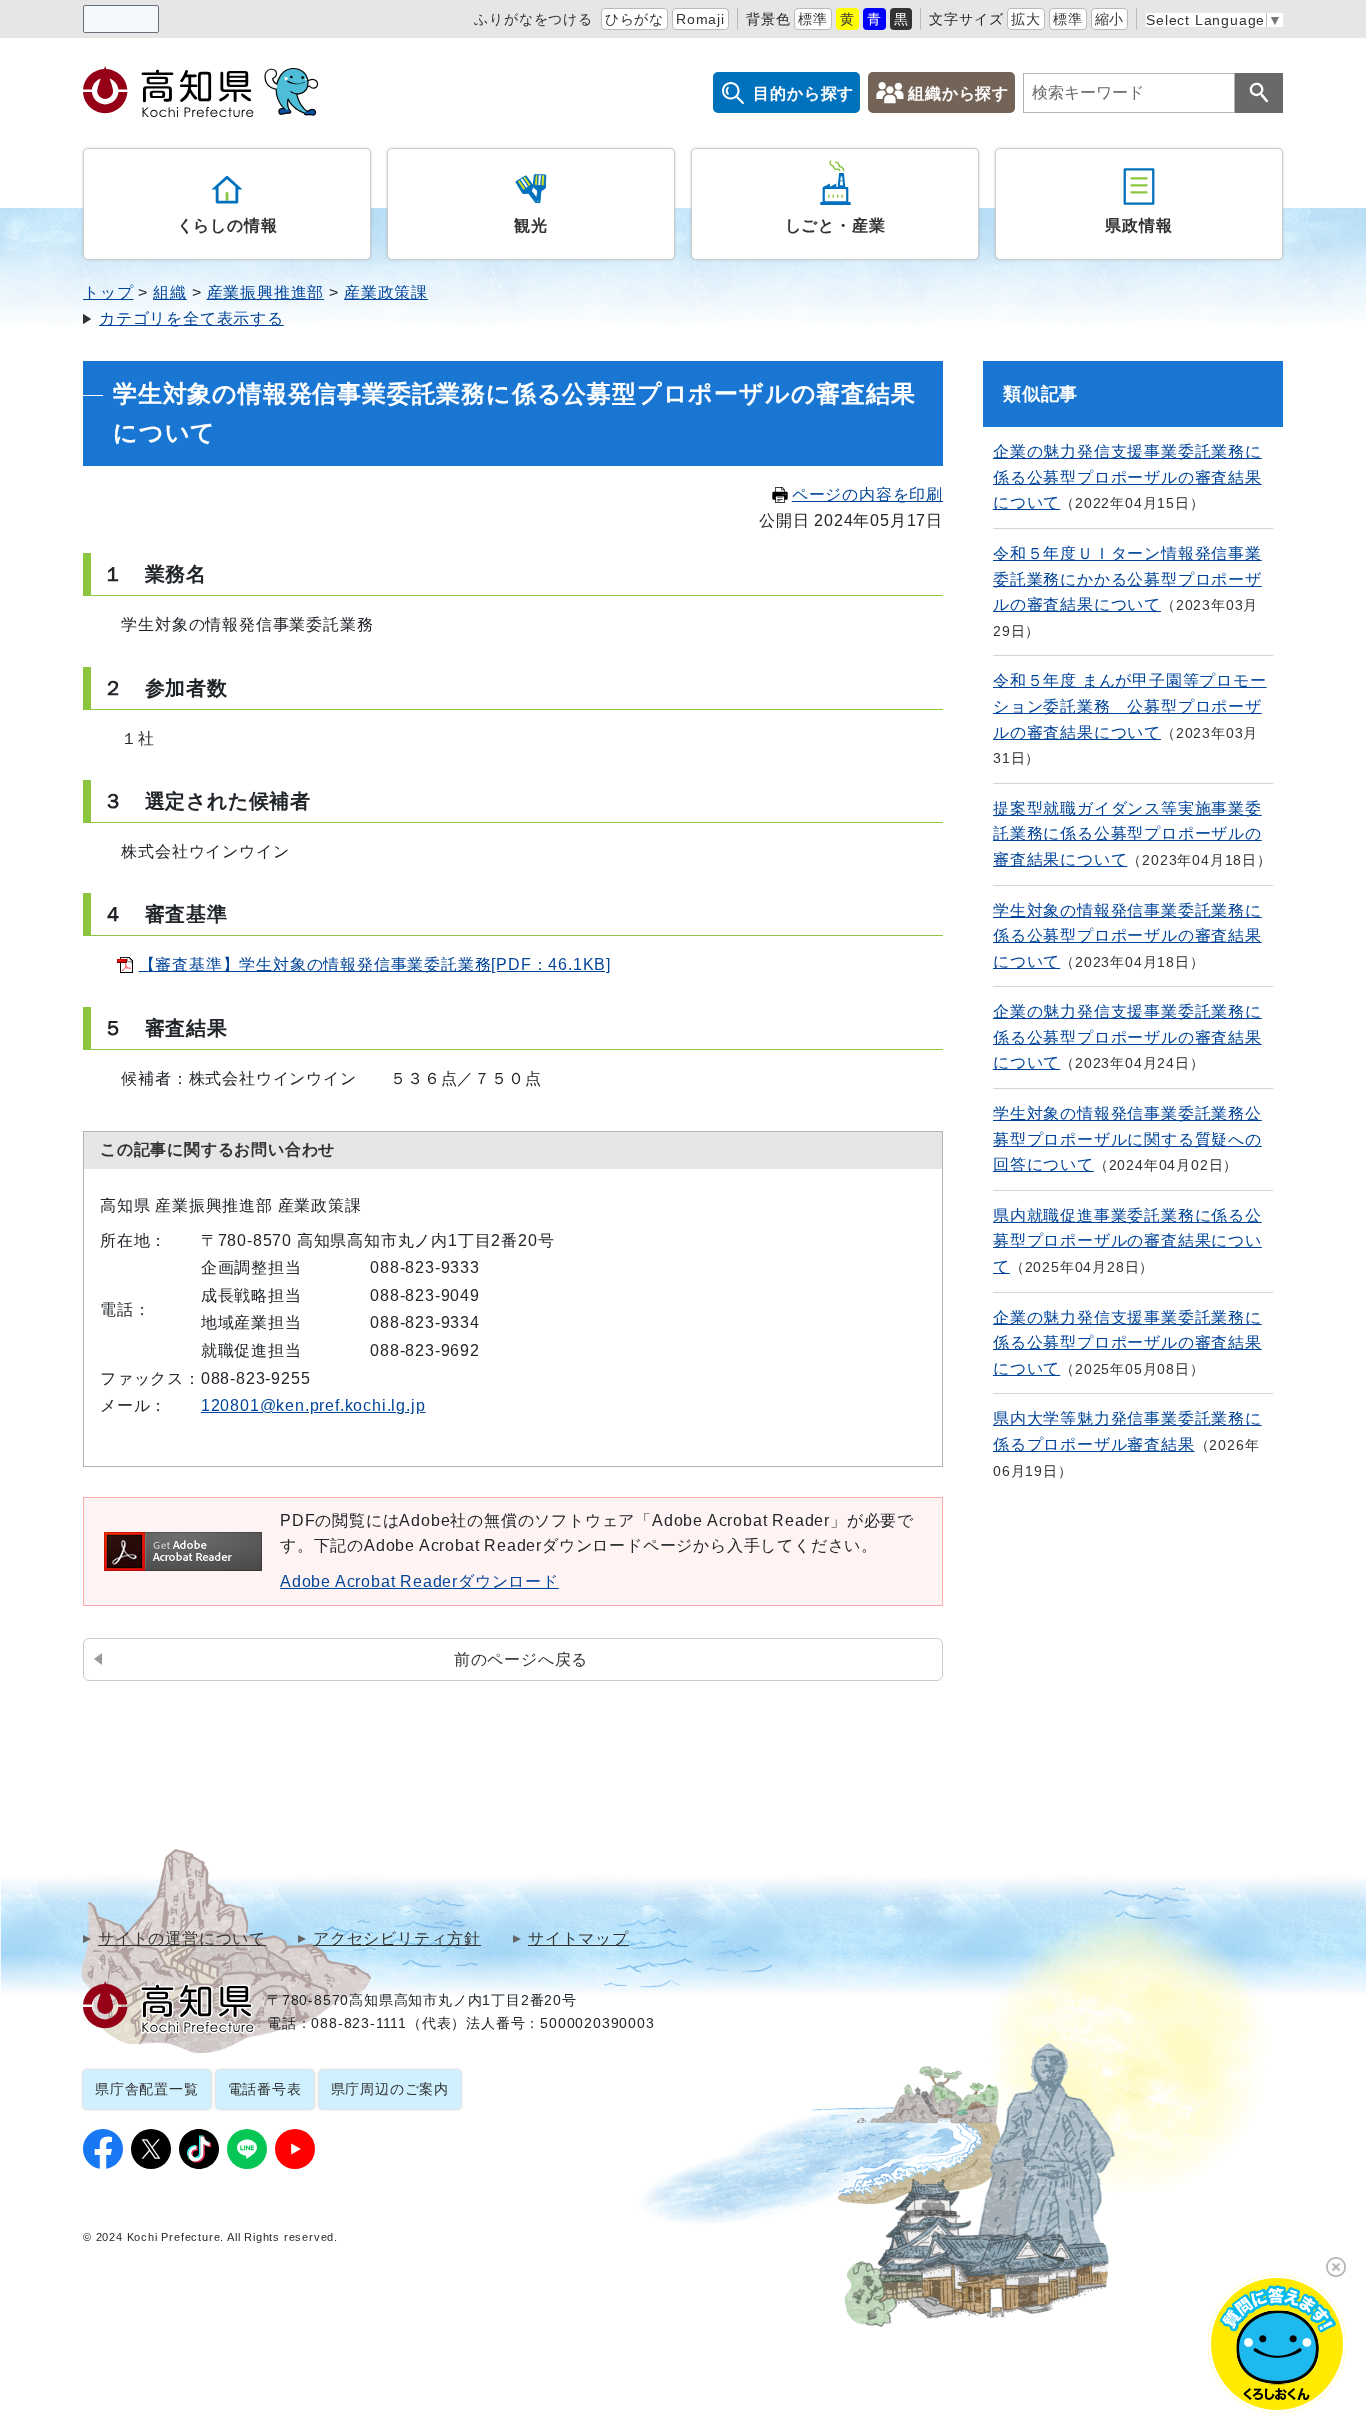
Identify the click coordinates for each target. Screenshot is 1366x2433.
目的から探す (803, 93)
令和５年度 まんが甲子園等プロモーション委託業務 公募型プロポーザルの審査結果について (1130, 706)
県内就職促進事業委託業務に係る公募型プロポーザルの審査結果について (1127, 1241)
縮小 (1110, 19)
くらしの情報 (227, 225)
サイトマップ (578, 1939)
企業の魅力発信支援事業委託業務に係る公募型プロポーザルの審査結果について (1127, 477)
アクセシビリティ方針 (397, 1939)
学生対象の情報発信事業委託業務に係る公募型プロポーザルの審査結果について (1127, 936)
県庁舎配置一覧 (147, 2089)
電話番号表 (265, 2089)
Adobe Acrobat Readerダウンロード (419, 1581)
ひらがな (634, 19)
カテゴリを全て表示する (191, 318)
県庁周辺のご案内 (390, 2089)
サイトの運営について (182, 1939)
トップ (108, 292)
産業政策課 (386, 292)
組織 (170, 292)
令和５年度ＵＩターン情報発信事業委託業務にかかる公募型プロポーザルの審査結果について (1127, 579)
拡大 (1026, 19)
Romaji (700, 19)
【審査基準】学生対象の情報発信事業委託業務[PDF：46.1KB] (375, 964)
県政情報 (1138, 225)
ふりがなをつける (533, 19)
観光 (531, 225)
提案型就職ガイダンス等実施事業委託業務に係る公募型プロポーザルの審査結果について (1127, 834)
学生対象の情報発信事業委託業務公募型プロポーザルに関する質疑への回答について (1127, 1139)
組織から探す (958, 93)
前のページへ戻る (521, 1659)
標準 (813, 19)
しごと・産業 (835, 225)
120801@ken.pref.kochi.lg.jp (313, 1405)
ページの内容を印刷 (867, 494)
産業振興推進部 (266, 292)
